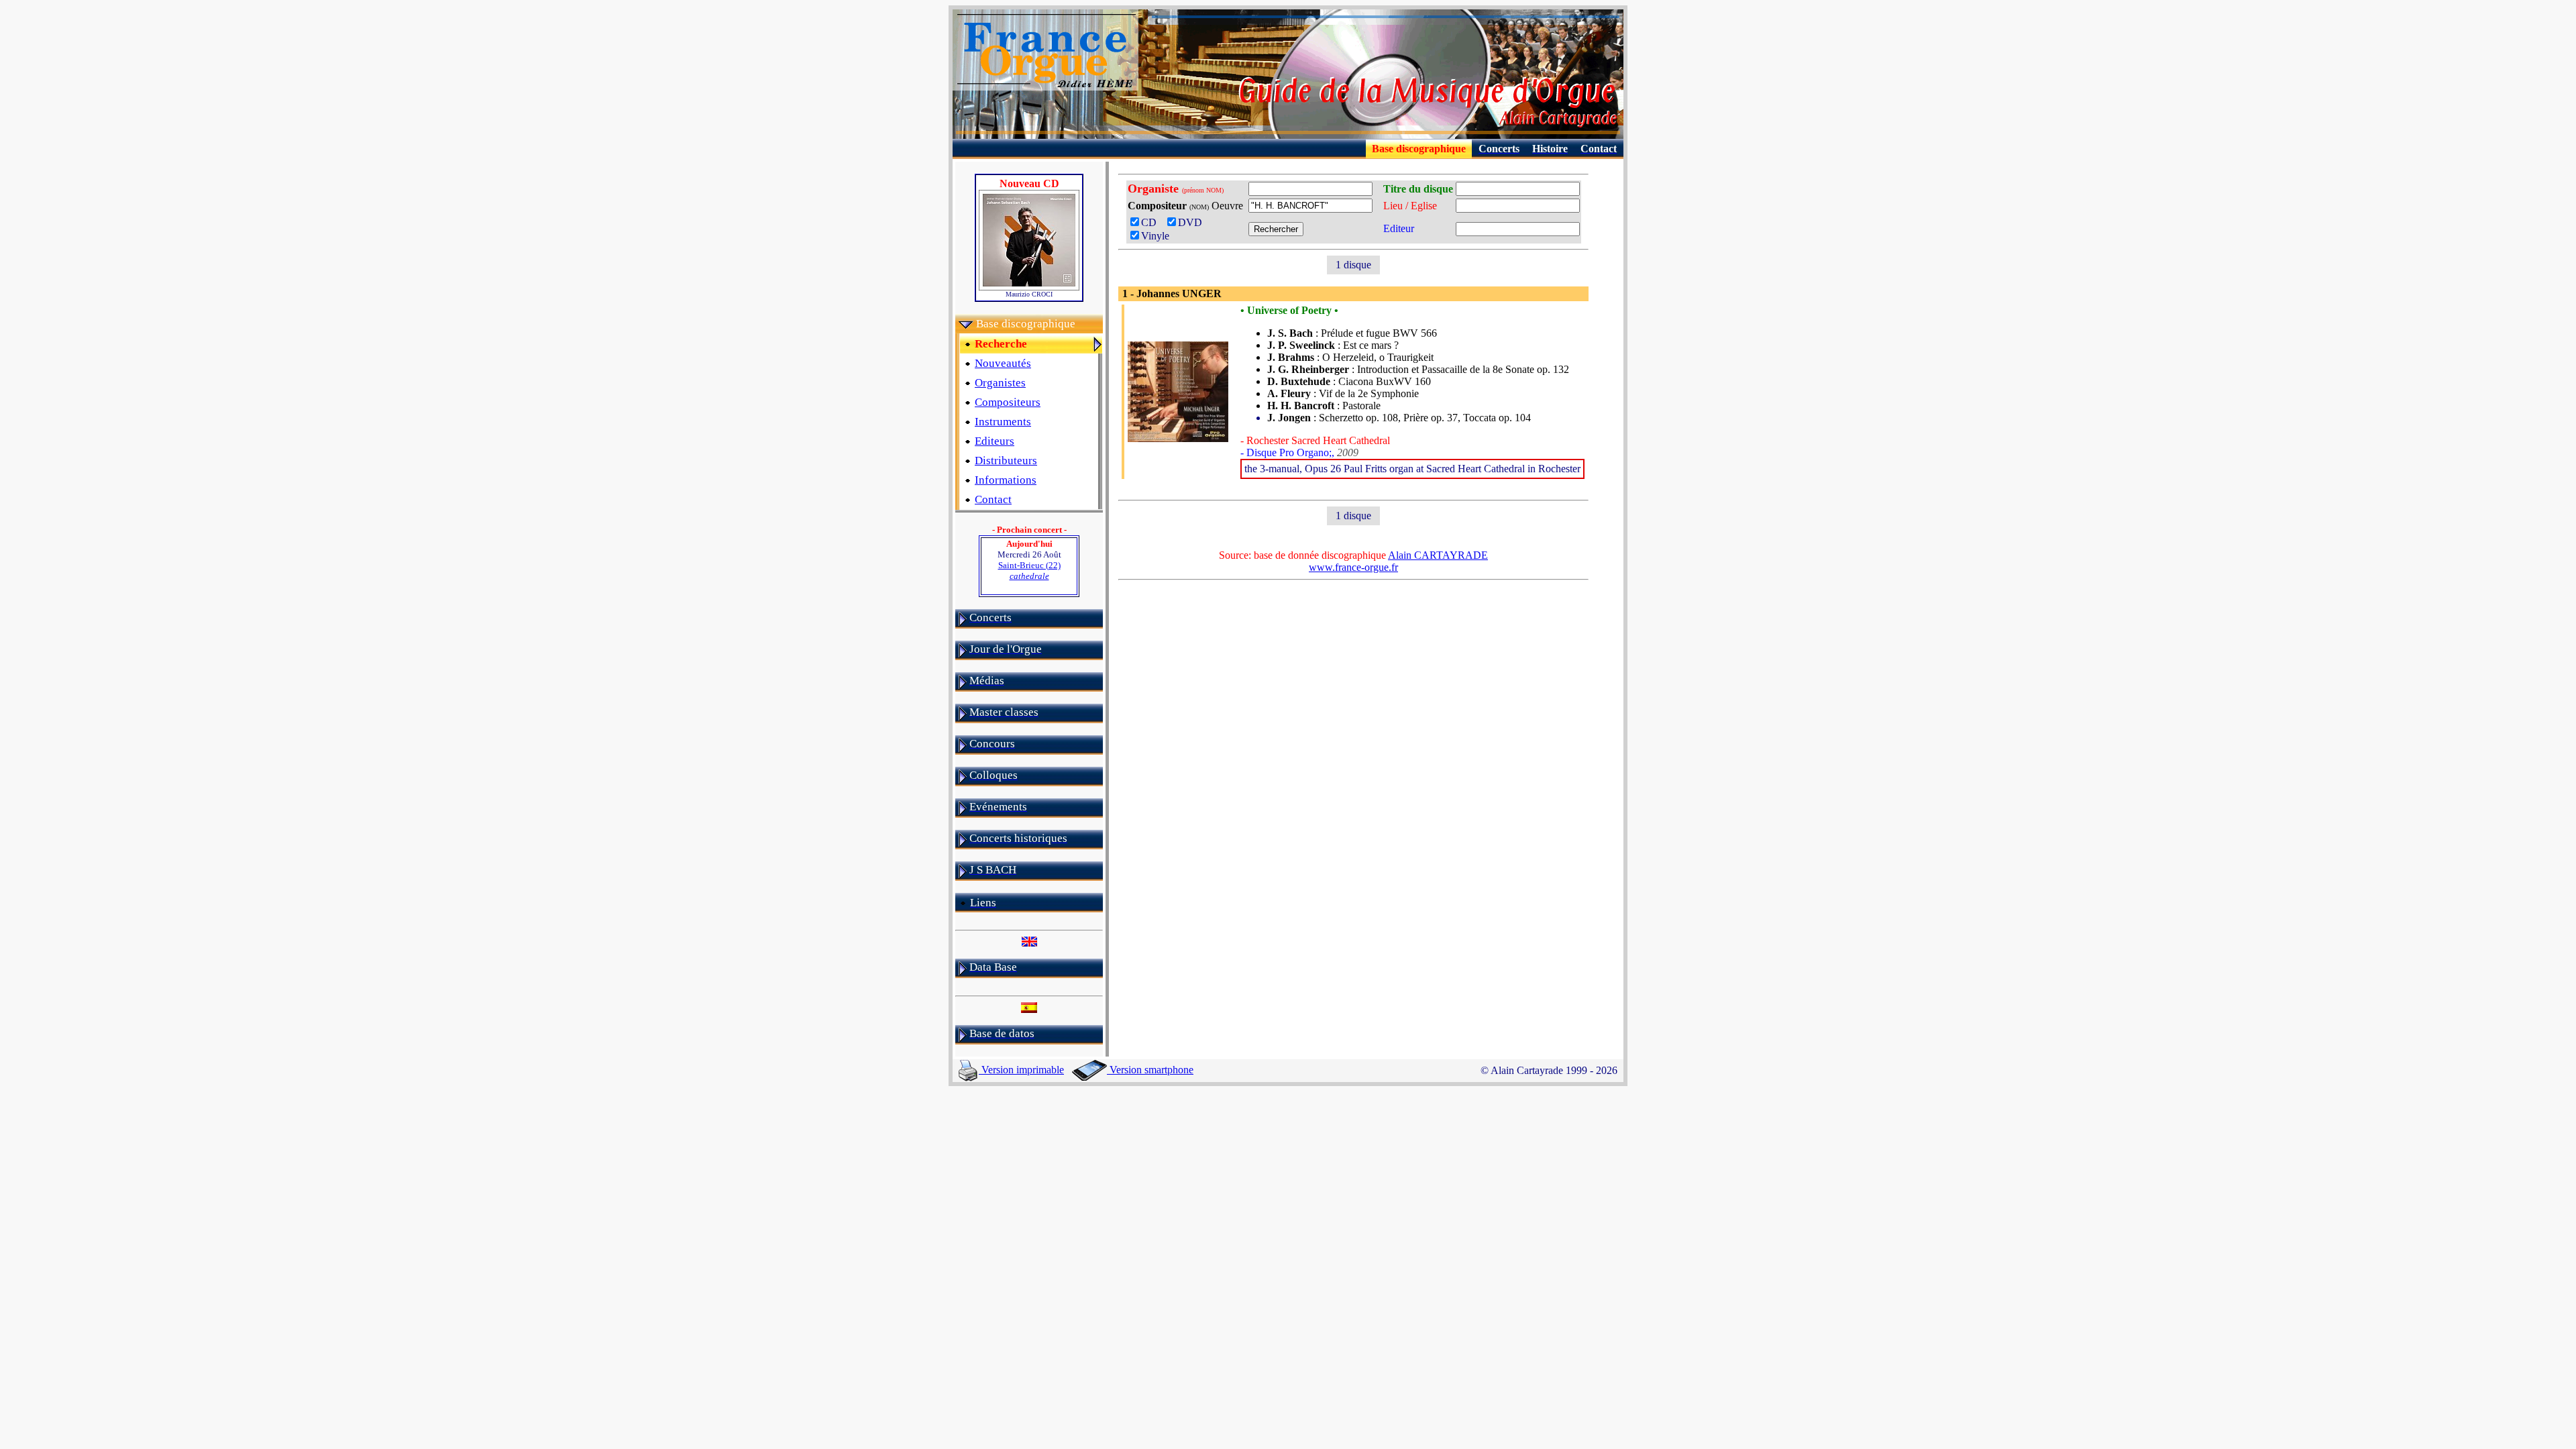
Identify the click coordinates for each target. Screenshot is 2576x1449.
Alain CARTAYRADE (1438, 555)
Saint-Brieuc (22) (1029, 571)
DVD (1193, 222)
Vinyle (1155, 236)
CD (1153, 222)
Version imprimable (1021, 1070)
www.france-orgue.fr (1353, 567)
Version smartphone (1150, 1070)
